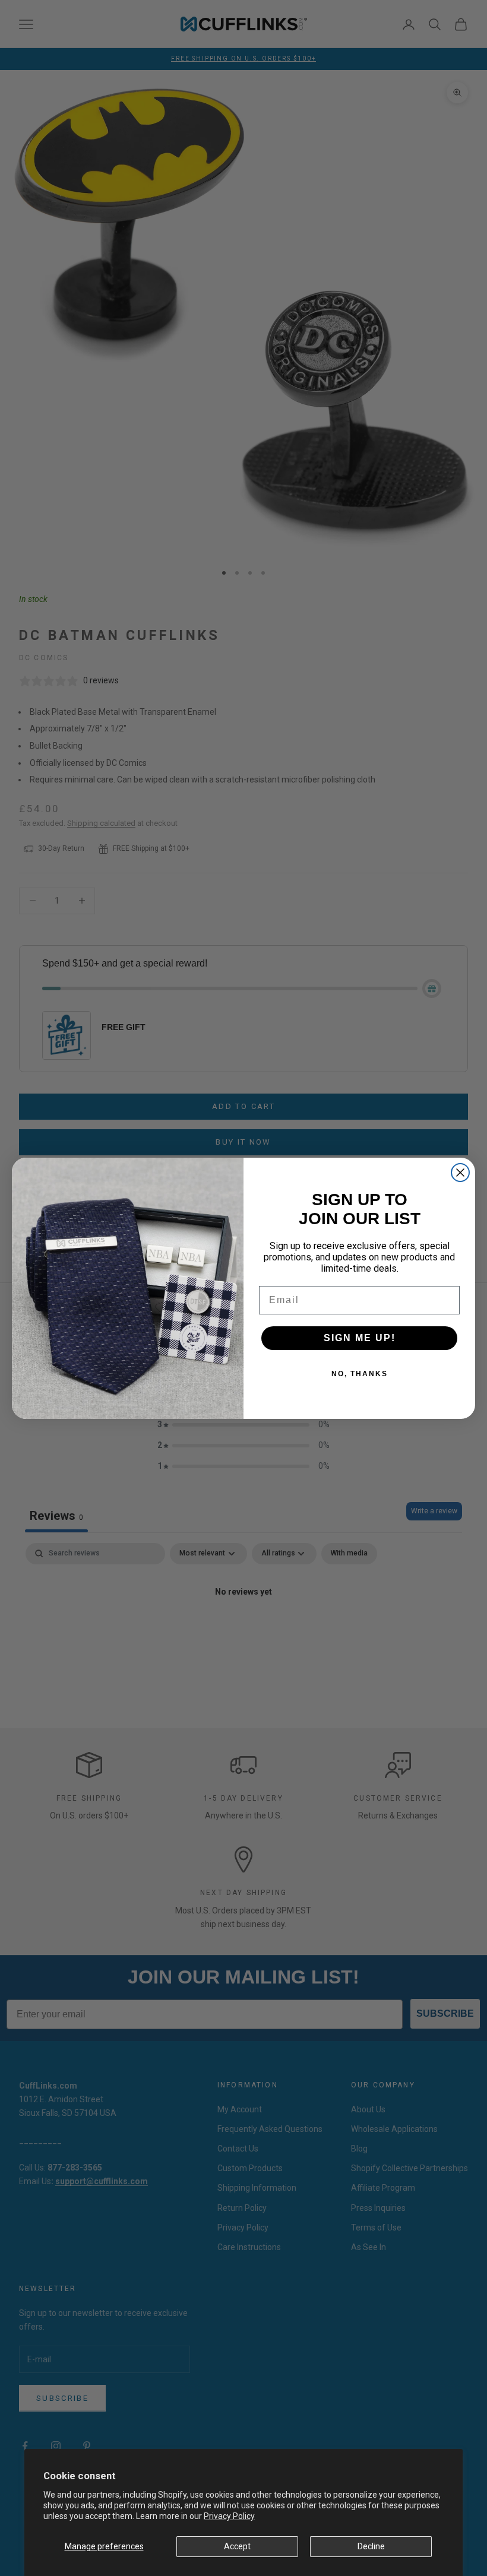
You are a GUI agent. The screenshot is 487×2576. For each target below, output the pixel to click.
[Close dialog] (460, 1173)
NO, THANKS (360, 1374)
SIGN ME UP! (360, 1338)
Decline (371, 2546)
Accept (237, 2546)
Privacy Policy (229, 2516)
